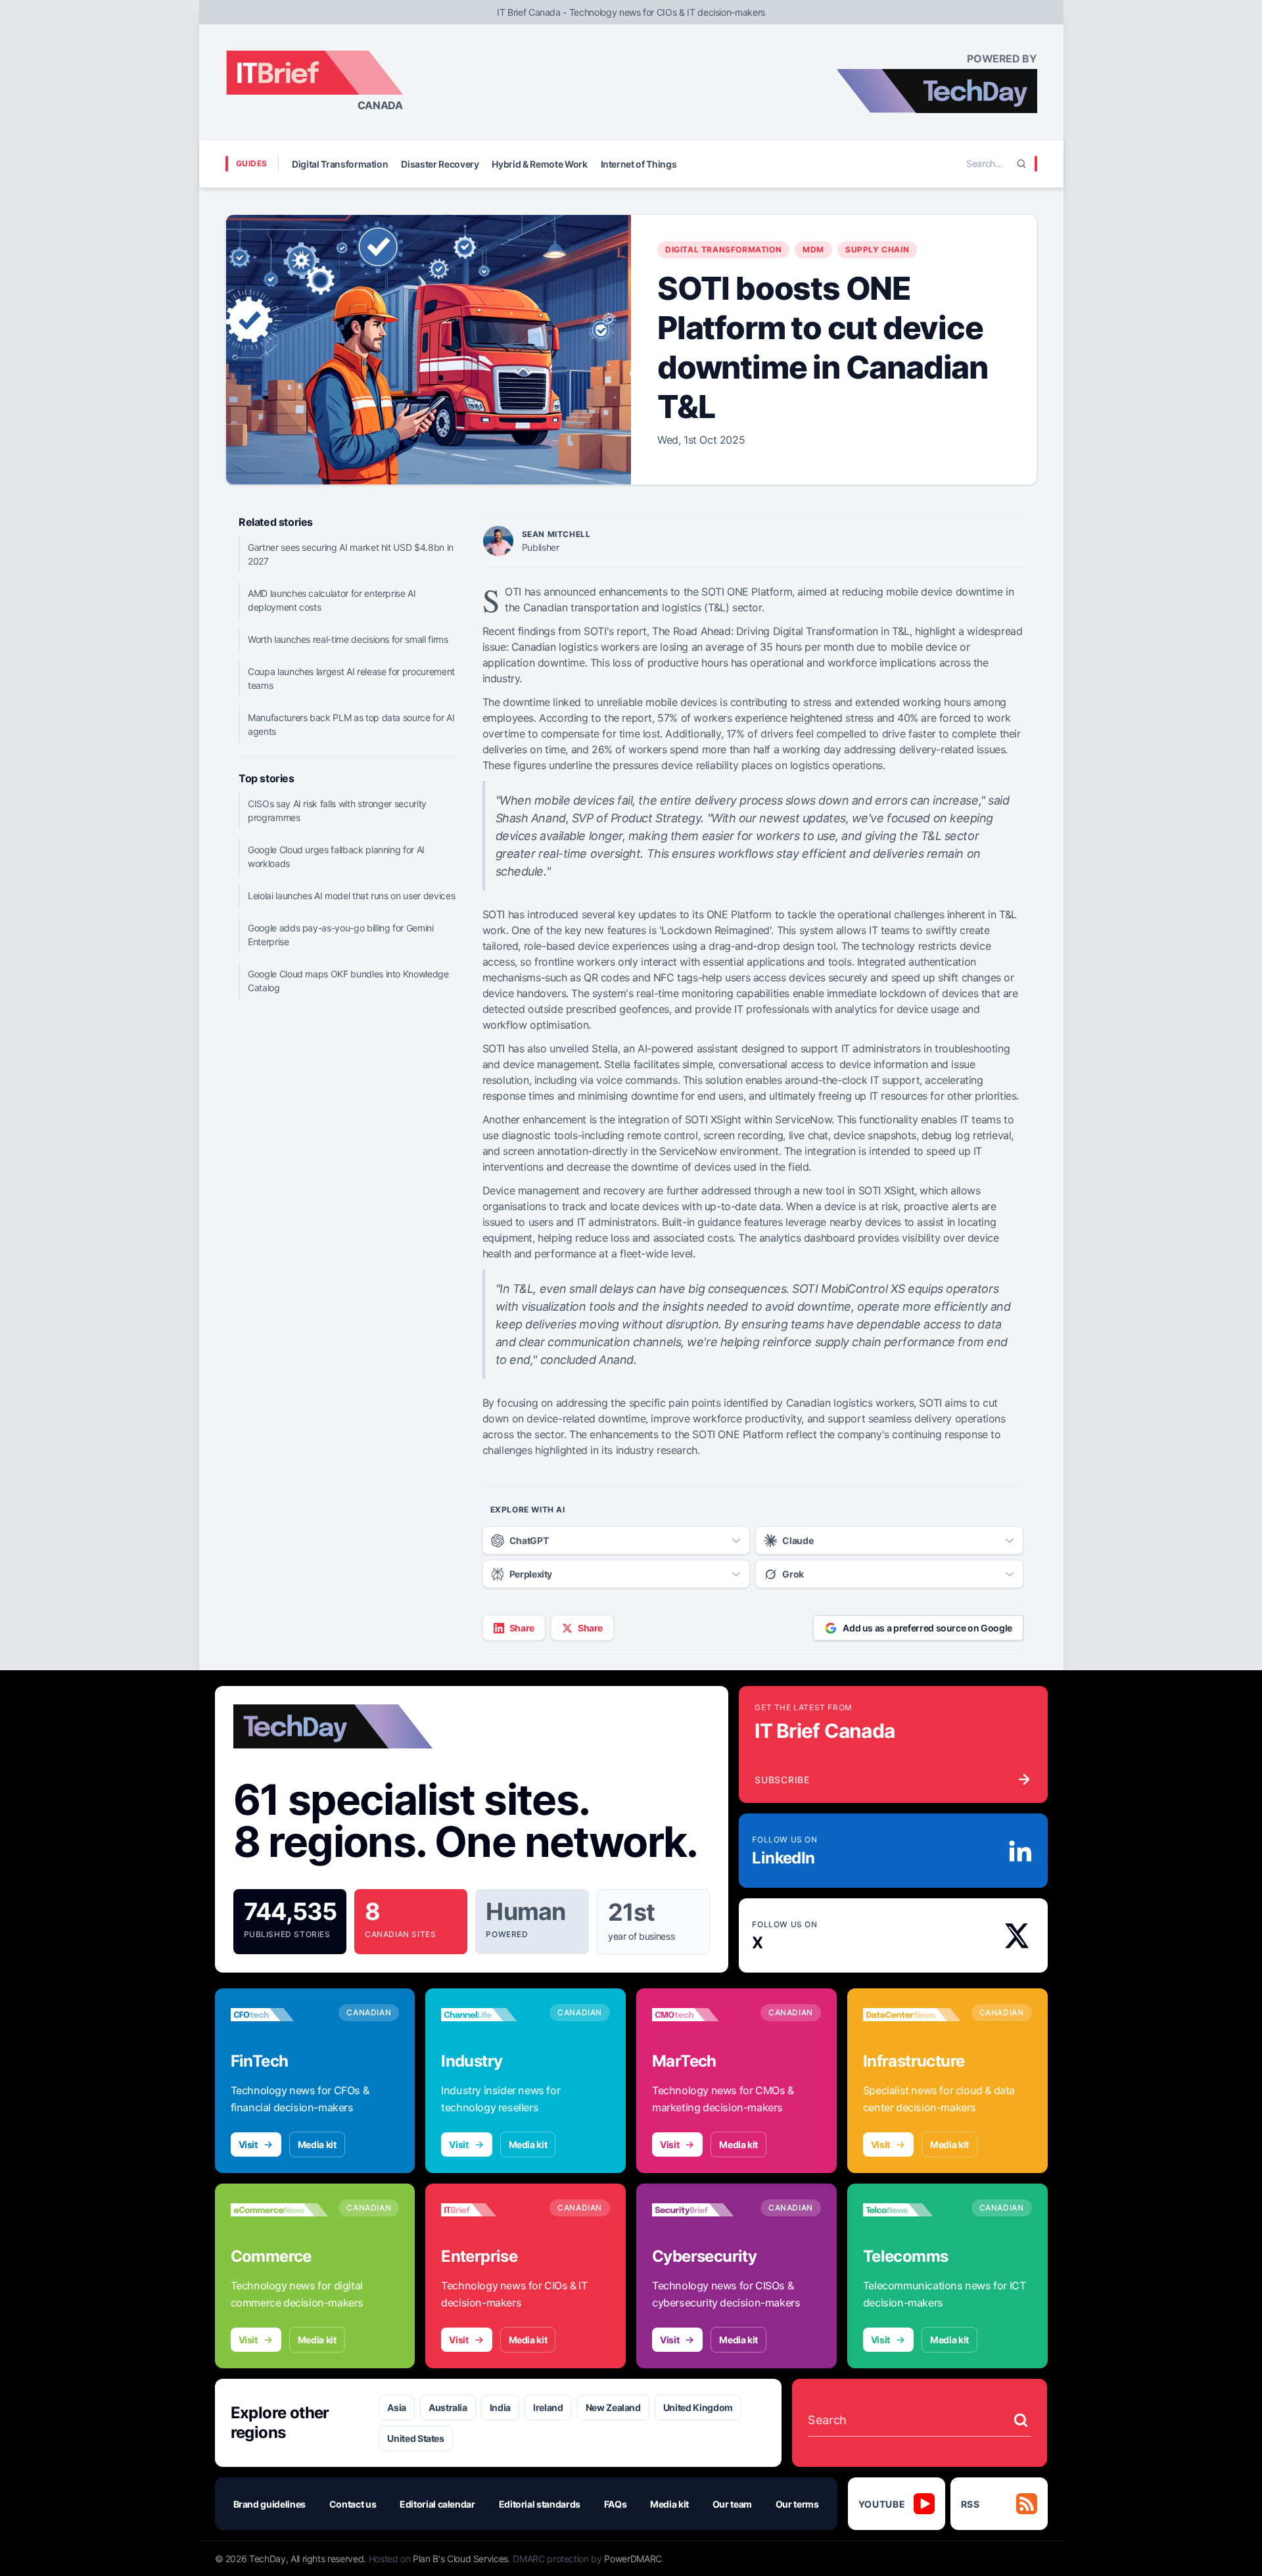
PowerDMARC (633, 2559)
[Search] (1021, 164)
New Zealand (613, 2407)
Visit (248, 2144)
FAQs (616, 2504)
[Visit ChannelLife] (490, 2015)
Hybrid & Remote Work (539, 164)
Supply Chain (877, 249)
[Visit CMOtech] (701, 2015)
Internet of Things (639, 164)
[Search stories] (1021, 2420)
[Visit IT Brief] (490, 2210)
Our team (732, 2504)
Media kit (317, 2144)
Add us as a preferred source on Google (927, 1628)
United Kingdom (698, 2407)
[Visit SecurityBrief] (701, 2210)
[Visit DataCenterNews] (912, 2015)
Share (522, 1628)
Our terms (797, 2504)
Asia (397, 2407)
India (500, 2407)
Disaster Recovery (440, 164)
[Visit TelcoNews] (912, 2210)
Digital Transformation (340, 164)
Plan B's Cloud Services (460, 2559)
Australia (448, 2407)
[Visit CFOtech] (280, 2015)
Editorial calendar (437, 2504)
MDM (813, 249)
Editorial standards (540, 2504)
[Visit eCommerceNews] (280, 2210)
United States (415, 2438)
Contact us (353, 2504)
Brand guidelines (269, 2504)
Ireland (548, 2407)
